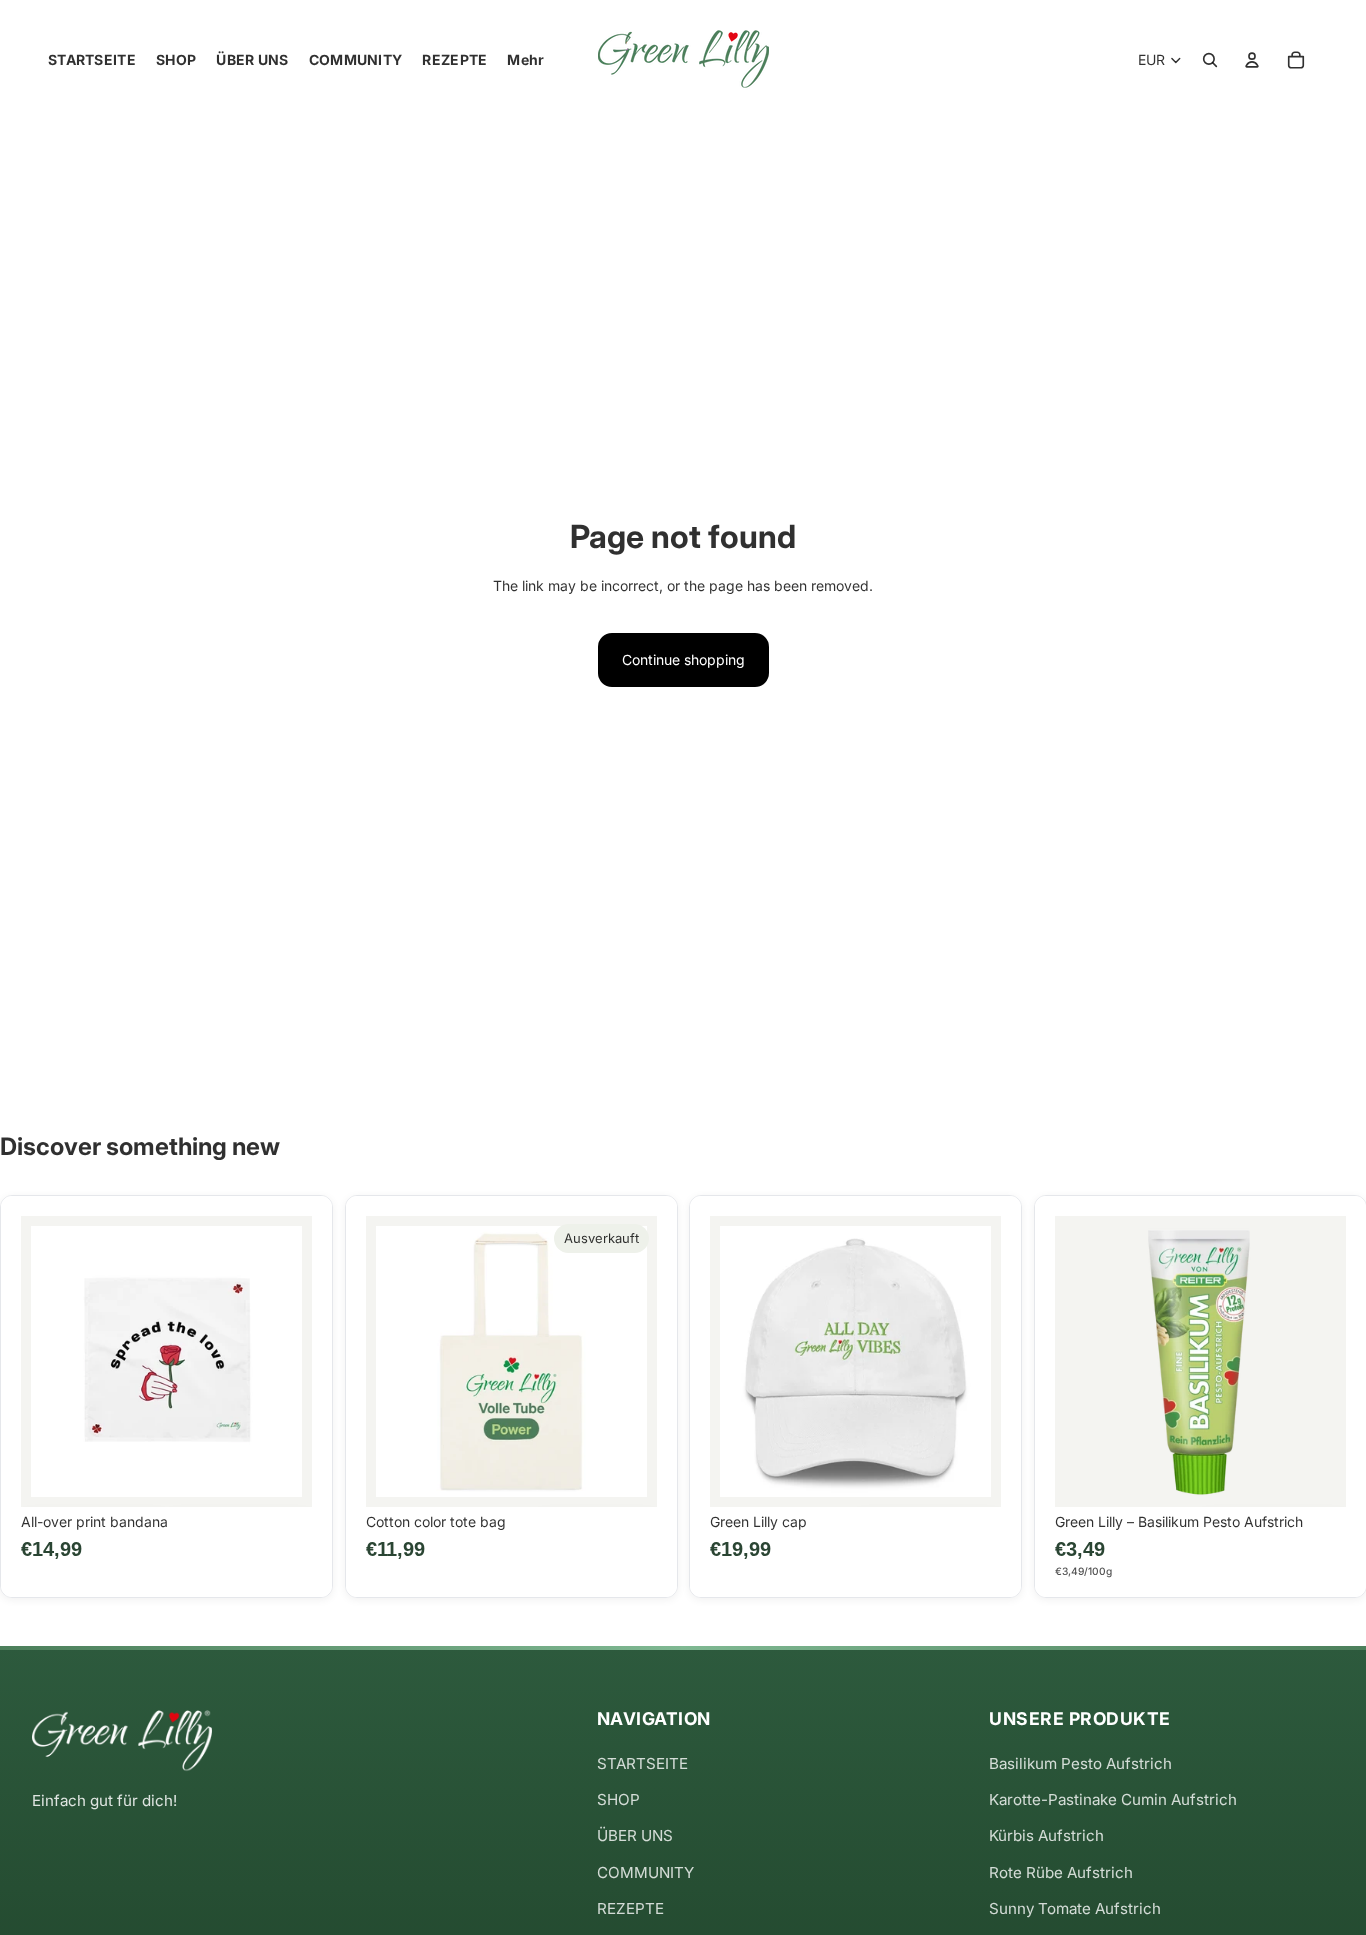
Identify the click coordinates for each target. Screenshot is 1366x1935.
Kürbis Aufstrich (1046, 1835)
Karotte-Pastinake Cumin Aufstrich (1113, 1799)
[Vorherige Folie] (51, 1361)
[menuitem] (525, 60)
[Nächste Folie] (282, 1361)
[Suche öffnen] (1210, 60)
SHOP (618, 1799)
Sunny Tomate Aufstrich (1075, 1908)
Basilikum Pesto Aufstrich (1080, 1763)
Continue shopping (683, 659)
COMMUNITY (645, 1872)
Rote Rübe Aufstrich (1061, 1872)
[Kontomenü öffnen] (1252, 60)
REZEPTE (630, 1908)
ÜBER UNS (635, 1835)
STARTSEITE (642, 1763)
